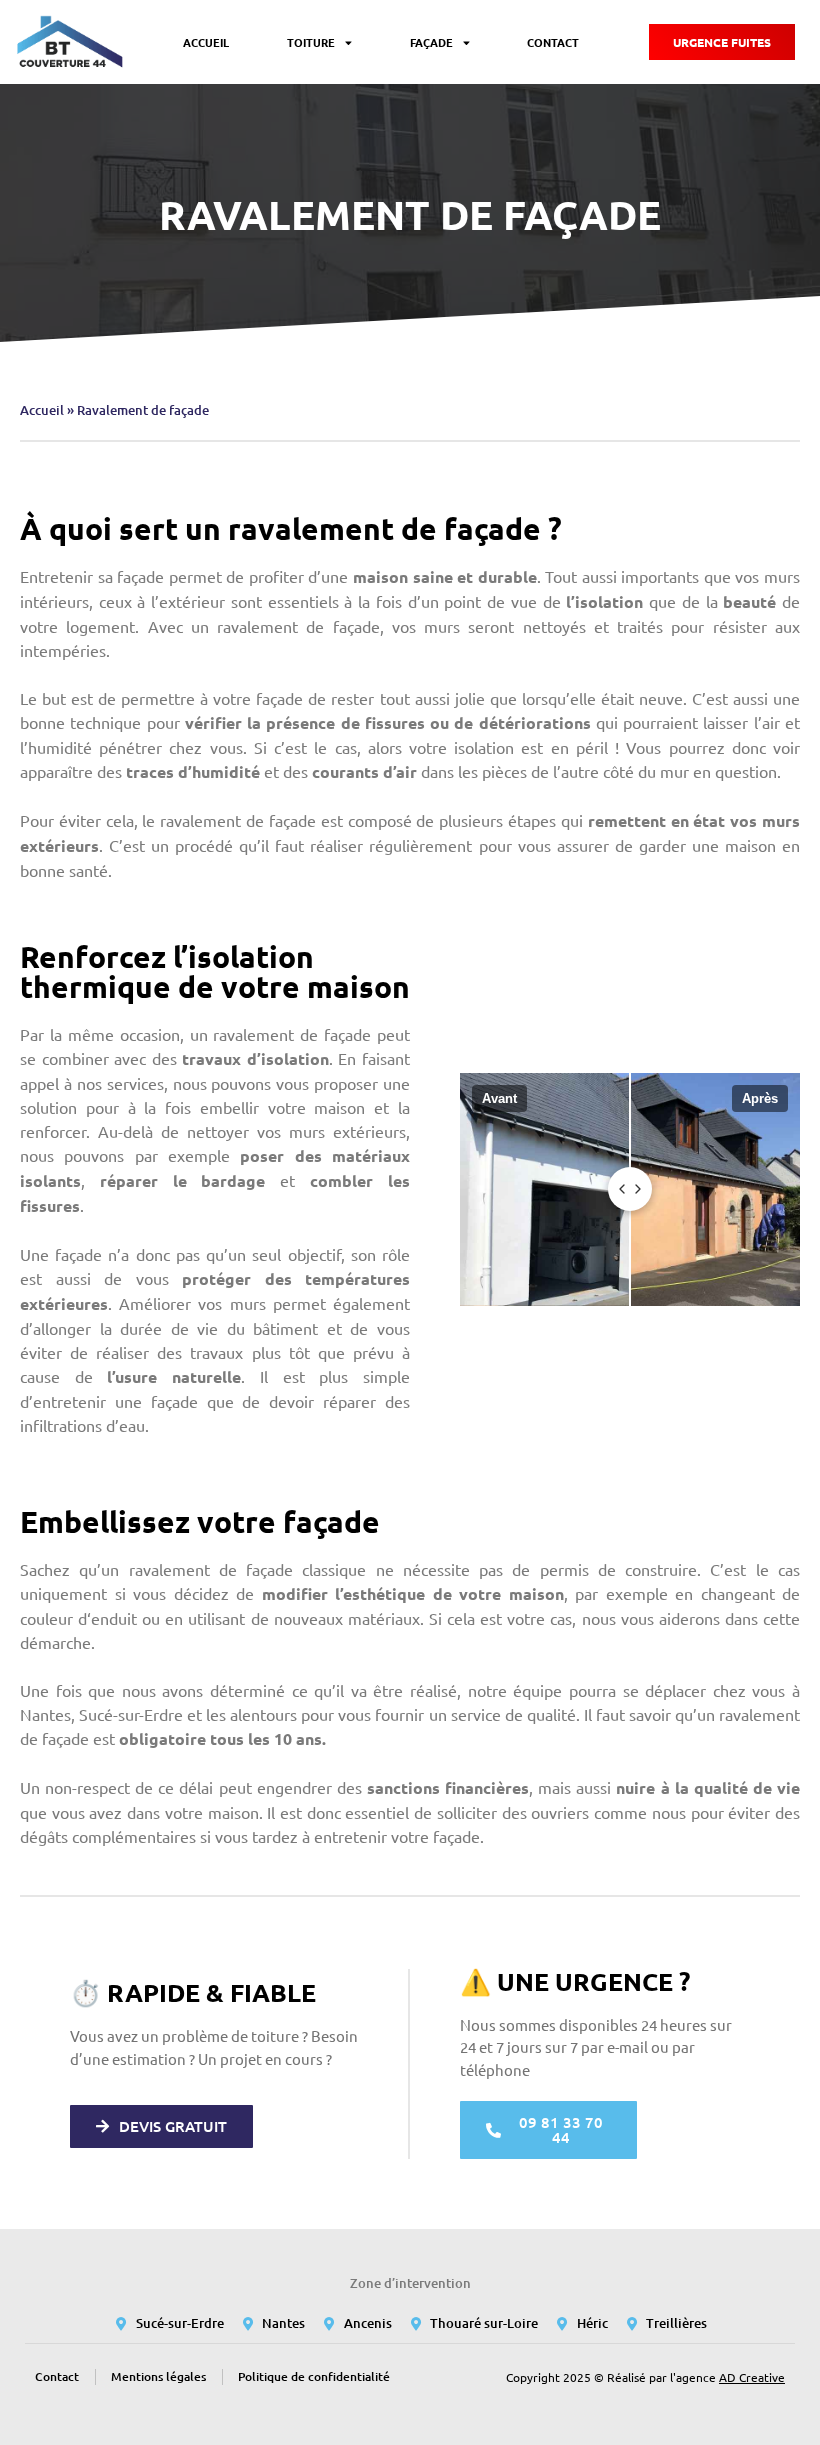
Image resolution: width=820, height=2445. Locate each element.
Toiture (311, 42)
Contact (553, 42)
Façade (431, 42)
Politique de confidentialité (314, 2376)
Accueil (206, 42)
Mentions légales (158, 2376)
